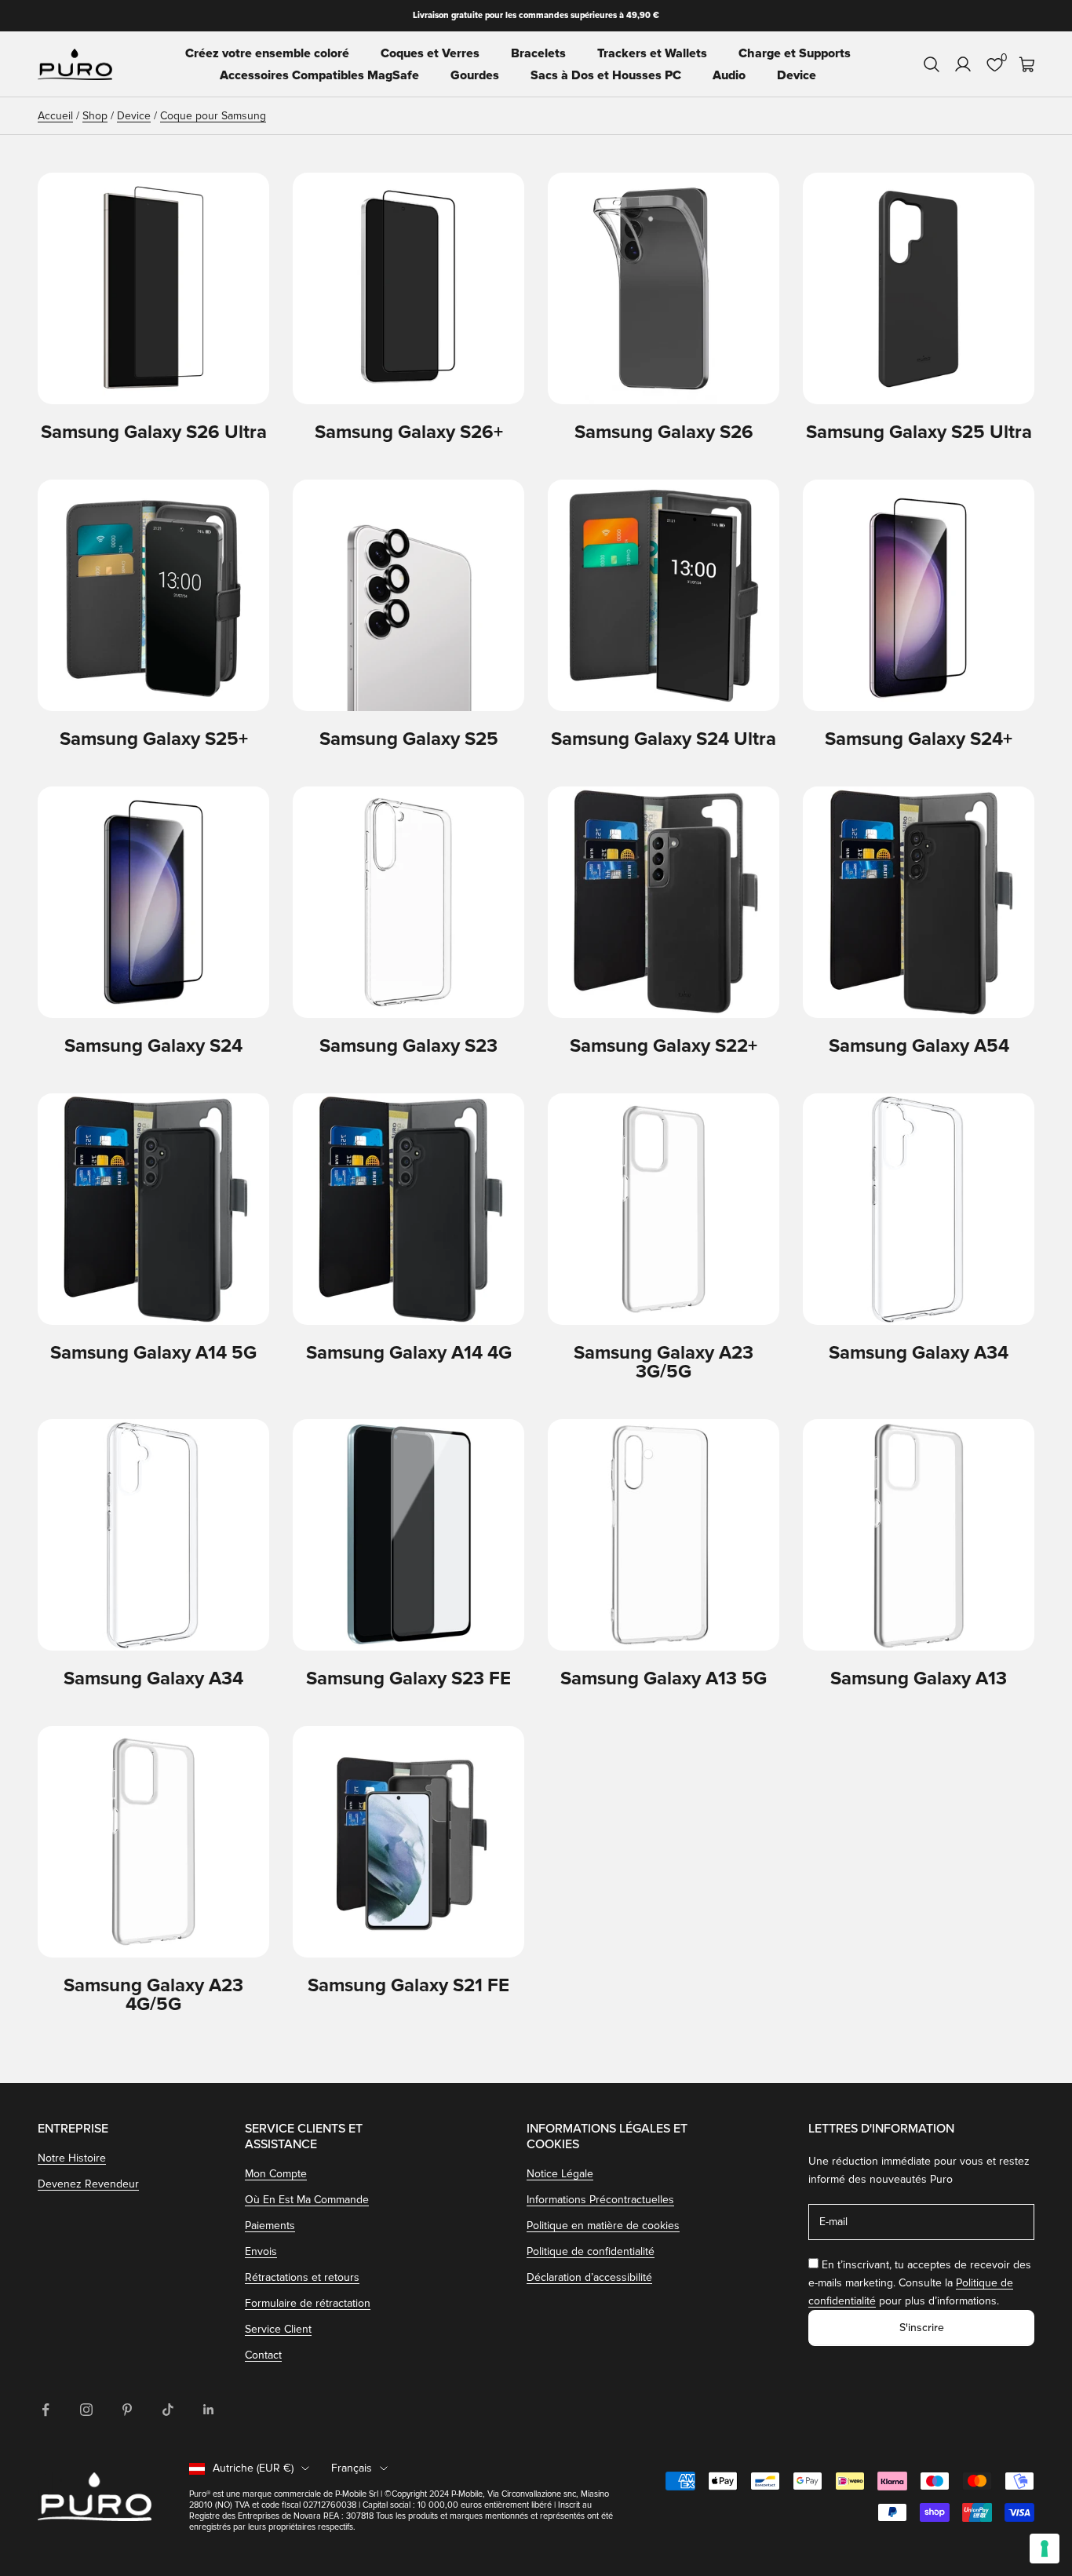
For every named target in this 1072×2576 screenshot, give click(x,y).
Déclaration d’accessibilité (589, 2277)
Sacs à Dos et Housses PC (606, 75)
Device (797, 75)
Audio (729, 75)
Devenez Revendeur (88, 2184)
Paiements (270, 2226)
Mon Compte (276, 2174)
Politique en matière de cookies (603, 2226)
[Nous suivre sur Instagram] (86, 2410)
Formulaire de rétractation (308, 2303)
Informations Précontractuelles (600, 2200)
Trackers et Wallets (652, 53)
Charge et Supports (795, 53)
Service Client (278, 2329)
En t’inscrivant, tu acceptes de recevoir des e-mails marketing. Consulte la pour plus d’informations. (920, 2283)
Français (352, 2468)
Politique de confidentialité (591, 2251)
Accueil (55, 116)
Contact (263, 2355)
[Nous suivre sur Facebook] (46, 2410)
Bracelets (538, 53)
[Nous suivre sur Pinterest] (127, 2410)
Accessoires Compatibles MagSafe (319, 75)
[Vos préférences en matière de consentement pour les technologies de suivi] (1045, 2549)
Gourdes (475, 75)
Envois (261, 2251)
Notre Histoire (72, 2158)
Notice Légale (560, 2174)
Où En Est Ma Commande (307, 2200)
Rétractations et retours (302, 2277)
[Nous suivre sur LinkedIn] (209, 2410)
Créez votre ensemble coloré (267, 53)
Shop (95, 116)
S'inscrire (922, 2328)
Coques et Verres (430, 53)
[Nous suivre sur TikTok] (168, 2410)
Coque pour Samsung (213, 116)
